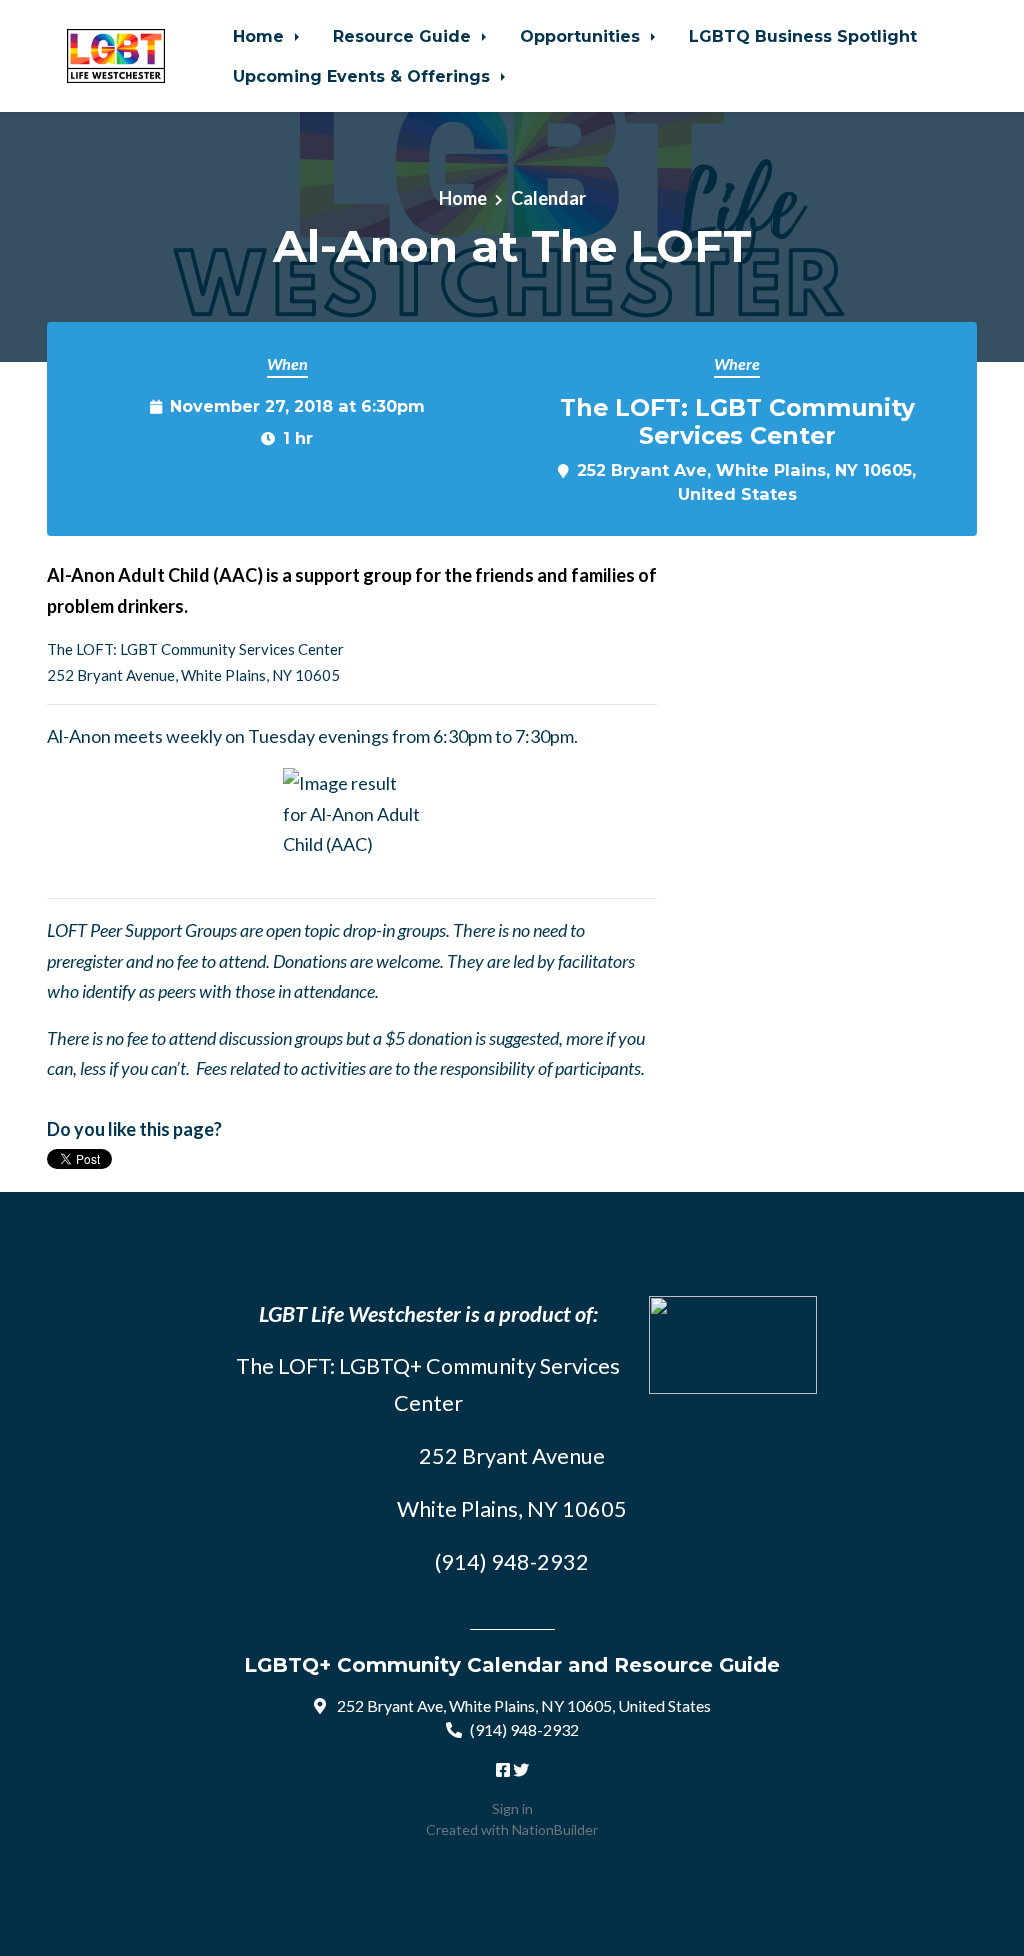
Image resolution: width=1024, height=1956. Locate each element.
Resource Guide (404, 36)
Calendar (548, 198)
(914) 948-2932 (524, 1729)
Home (261, 36)
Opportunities (582, 36)
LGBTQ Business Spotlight (803, 36)
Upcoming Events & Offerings (364, 76)
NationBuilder (555, 1829)
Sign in (512, 1808)
